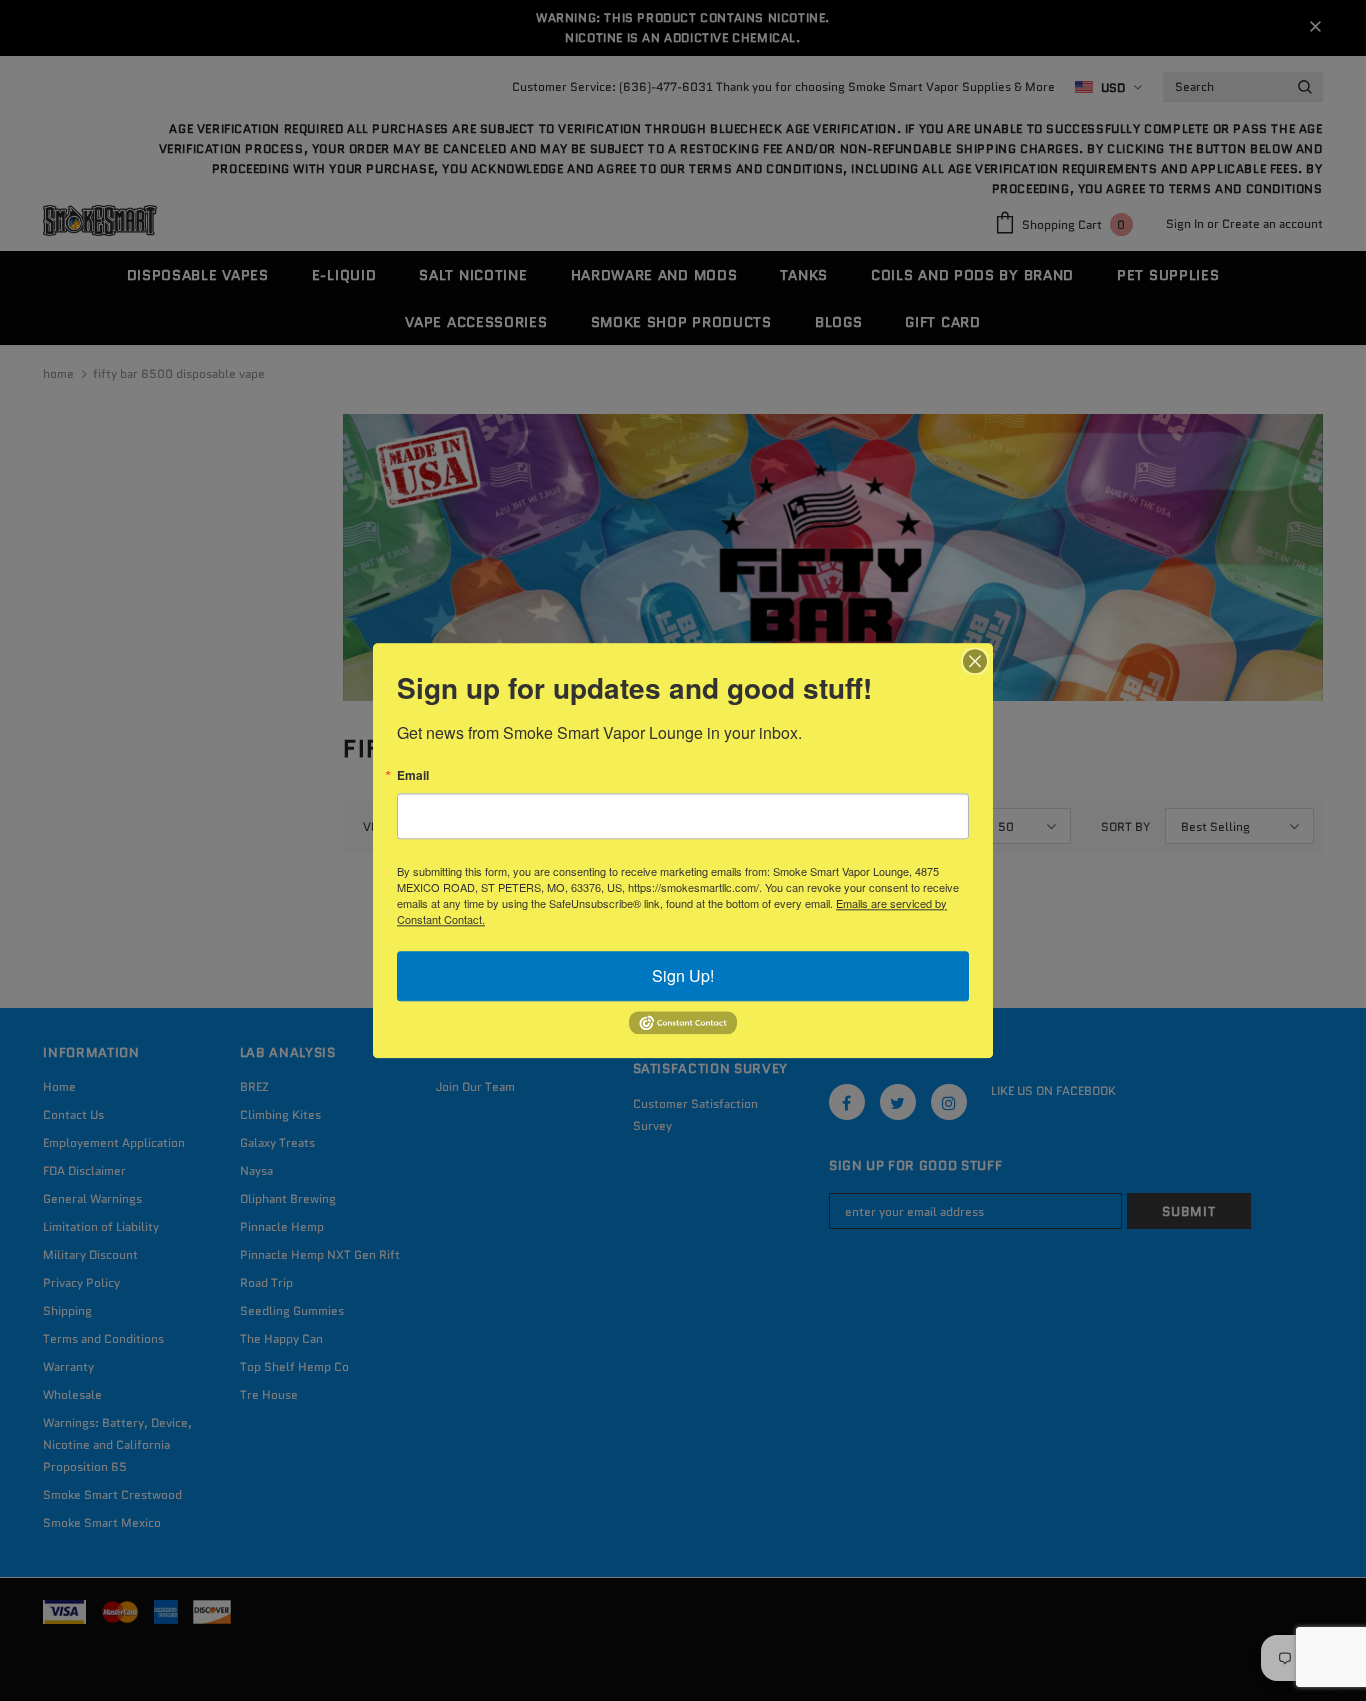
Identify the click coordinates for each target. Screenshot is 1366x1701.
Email (413, 775)
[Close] (975, 661)
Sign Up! (683, 975)
